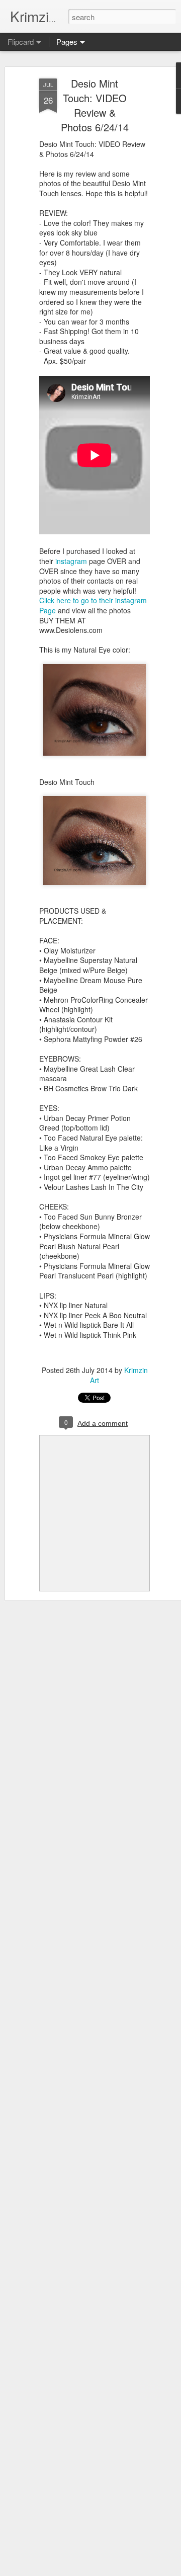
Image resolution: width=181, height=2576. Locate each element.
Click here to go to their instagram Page (93, 605)
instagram (72, 561)
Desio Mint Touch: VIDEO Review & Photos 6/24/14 (95, 105)
